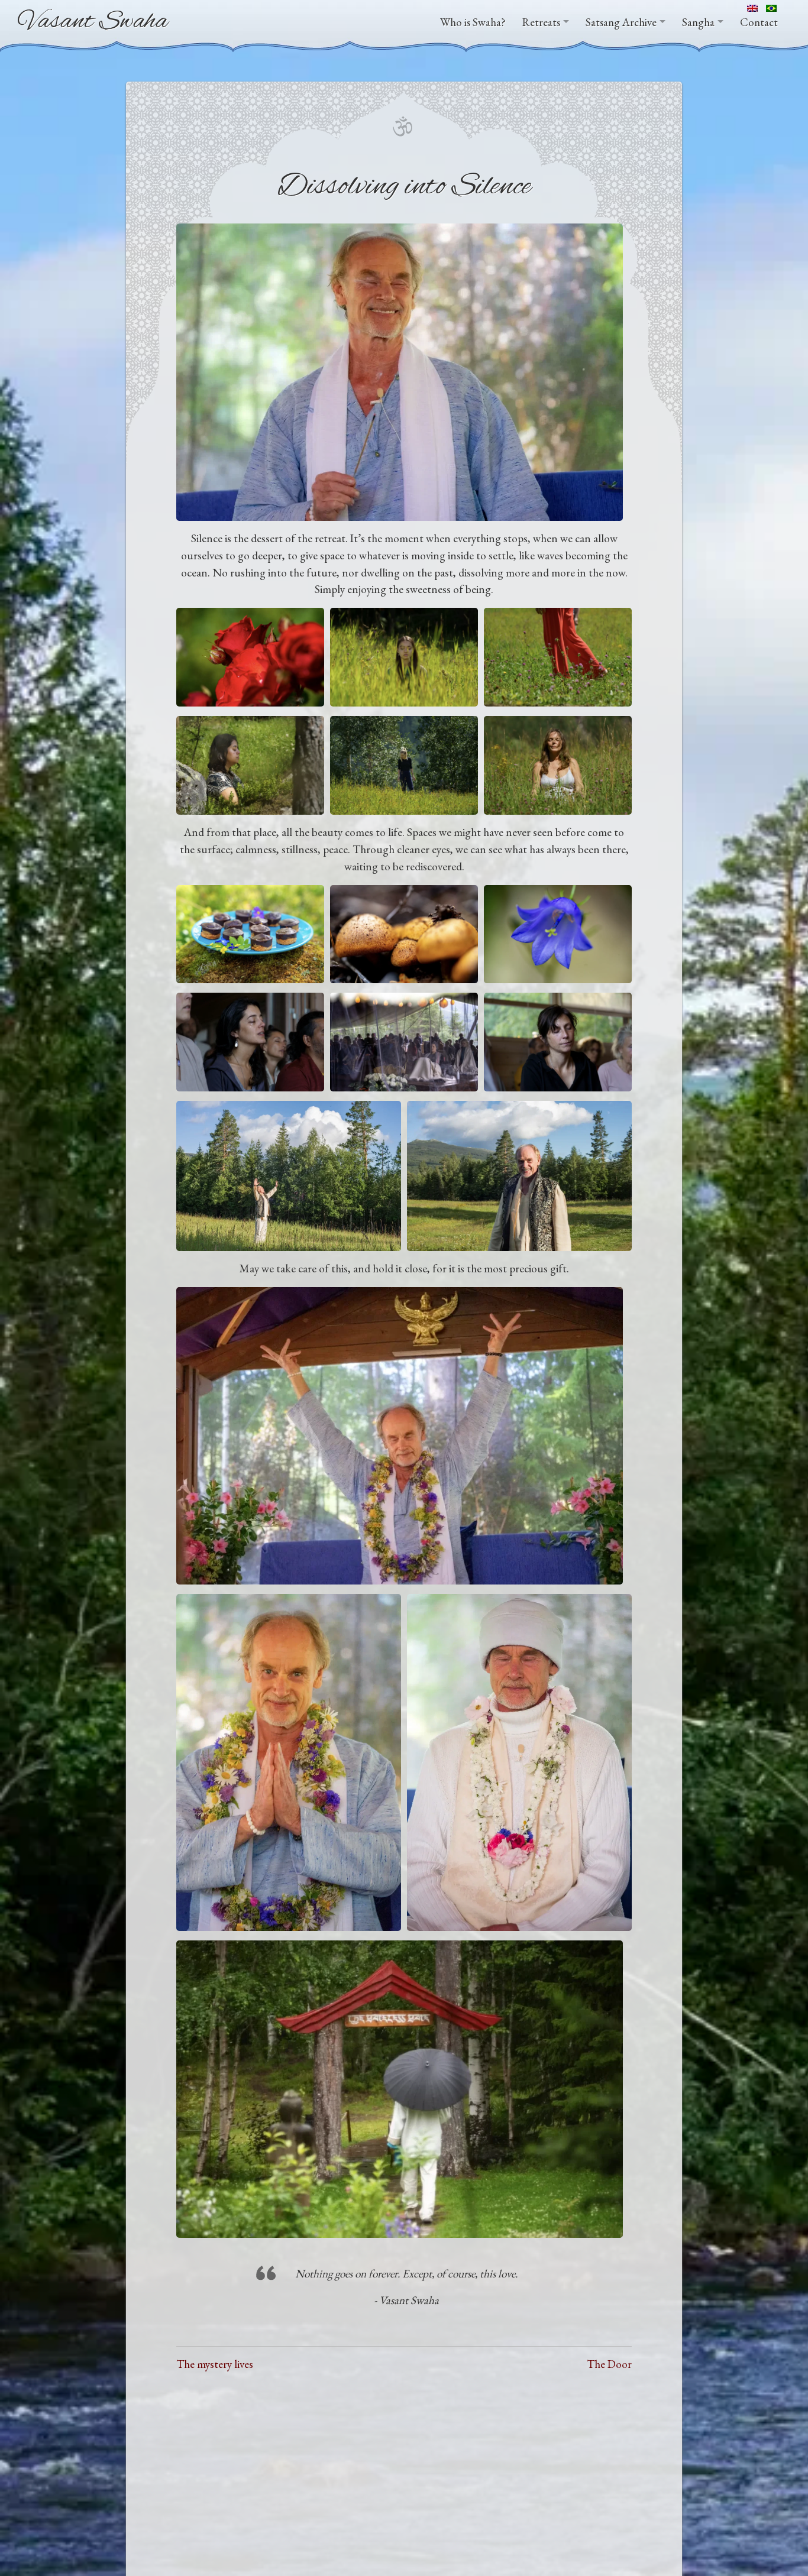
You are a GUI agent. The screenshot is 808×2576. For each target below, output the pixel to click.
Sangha (698, 22)
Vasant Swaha (93, 22)
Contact (759, 22)
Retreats (541, 22)
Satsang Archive (621, 22)
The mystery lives (215, 2364)
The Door (609, 2364)
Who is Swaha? (473, 22)
